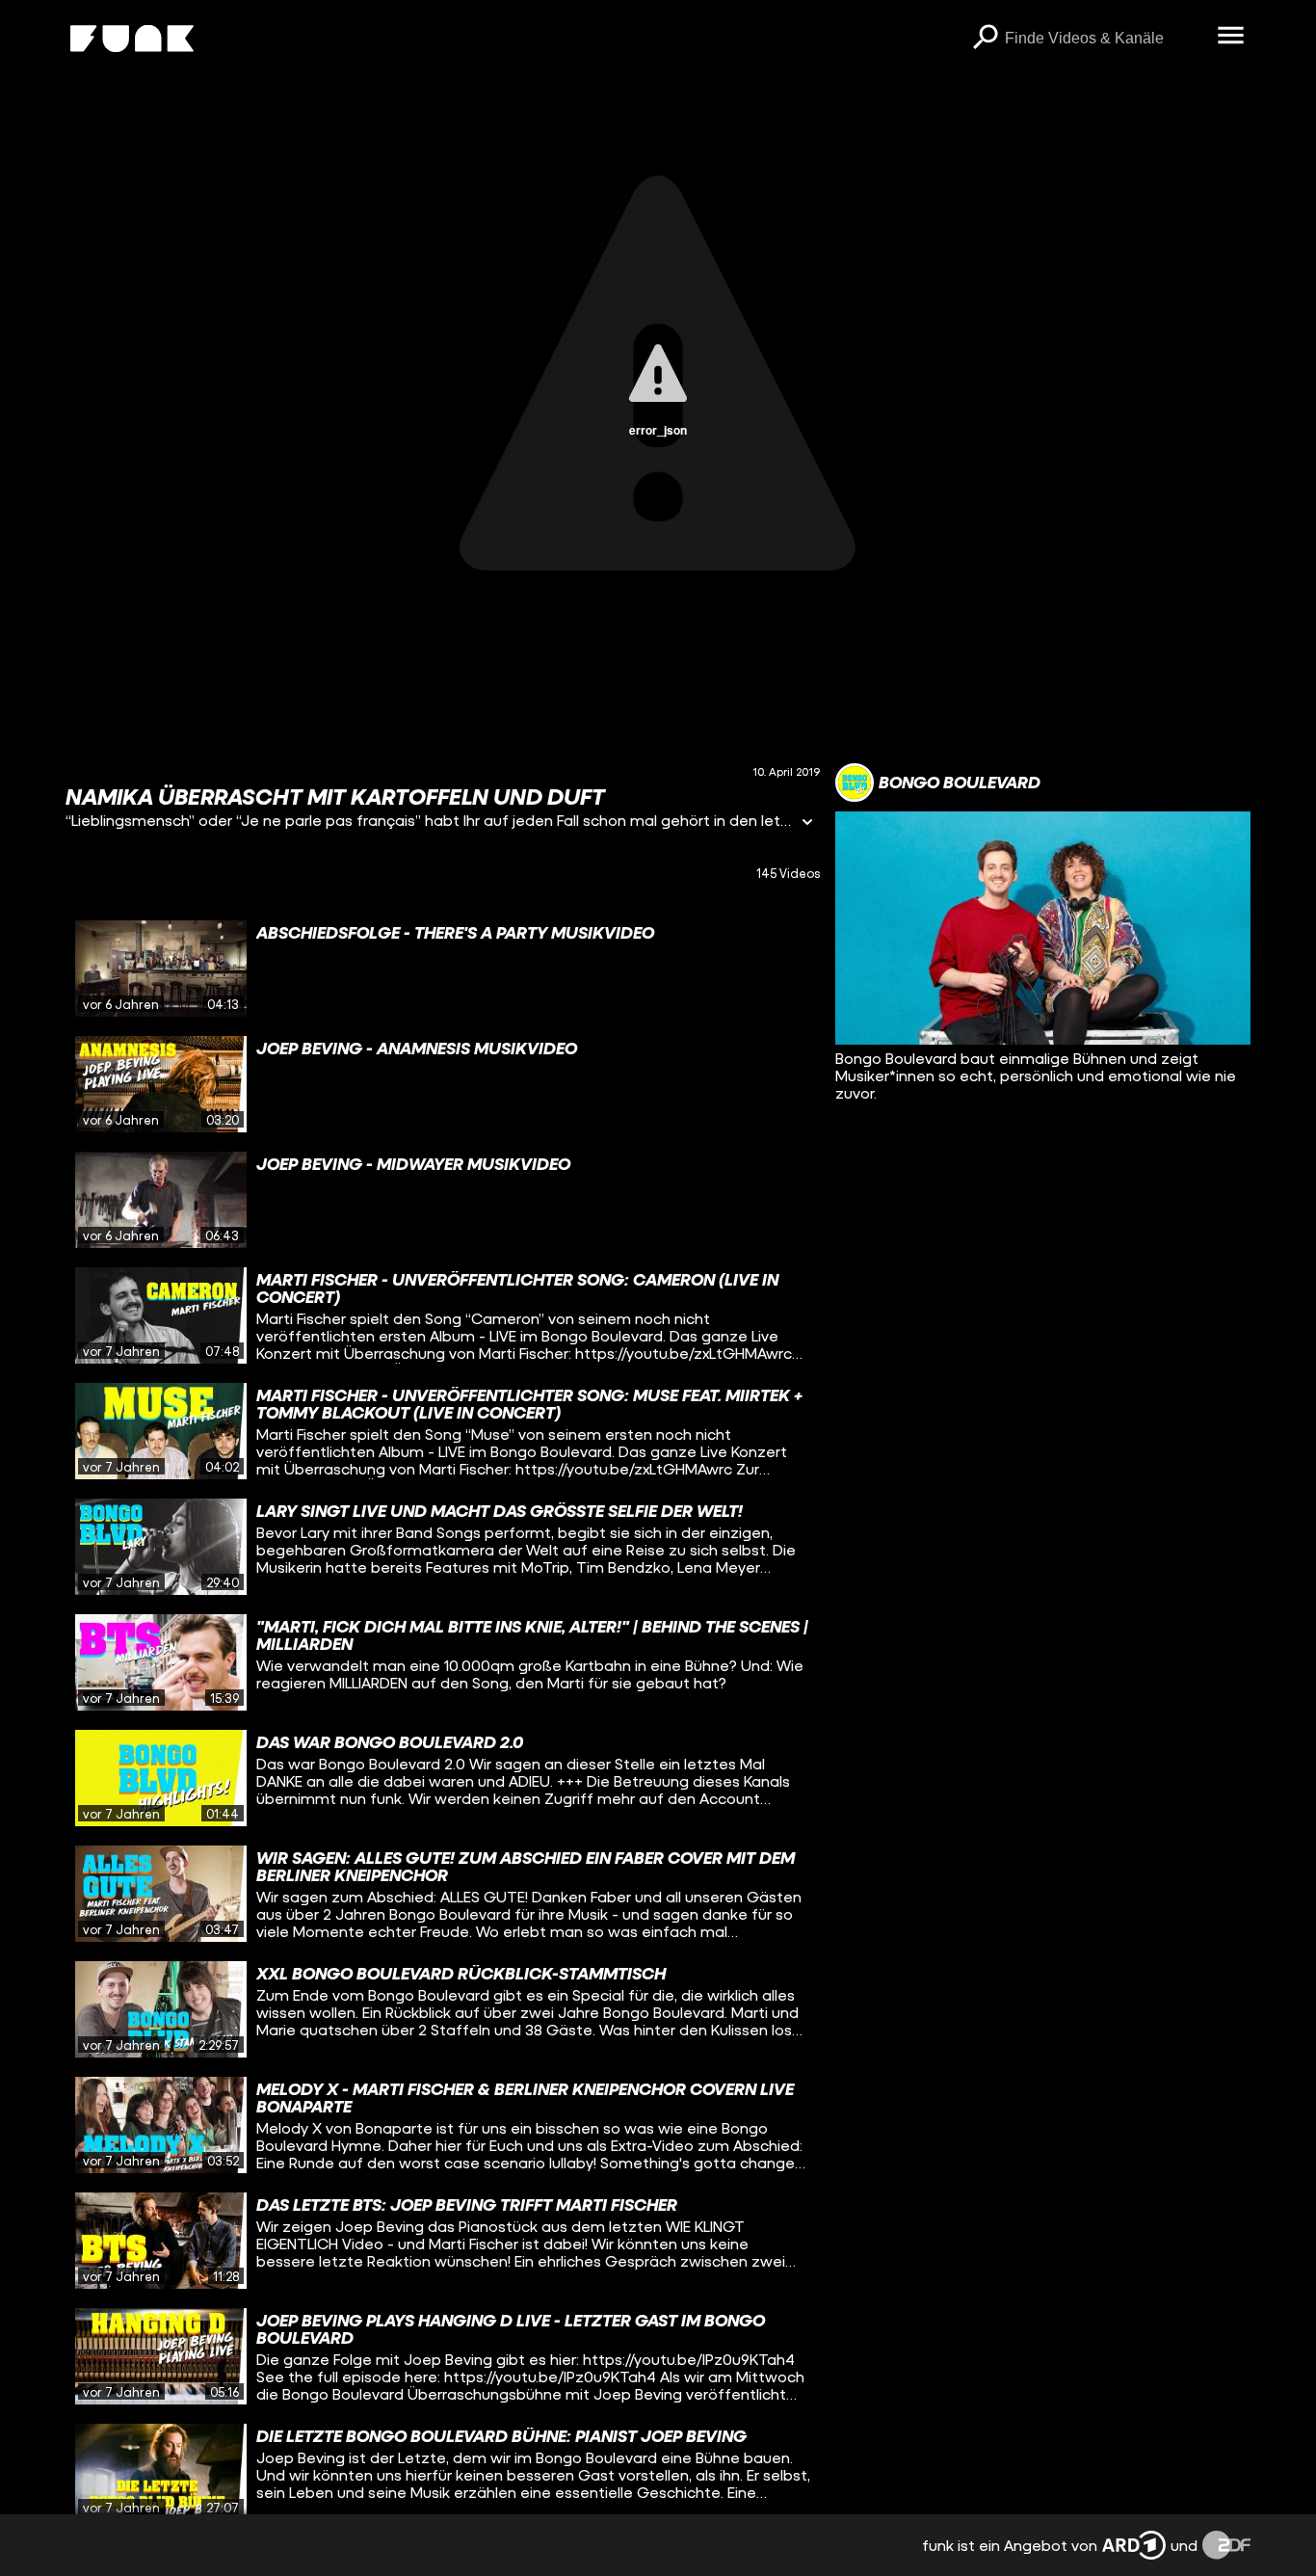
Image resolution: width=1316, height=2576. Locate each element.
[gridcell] (443, 969)
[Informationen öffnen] (807, 823)
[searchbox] (1105, 39)
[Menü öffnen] (1231, 37)
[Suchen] (986, 39)
